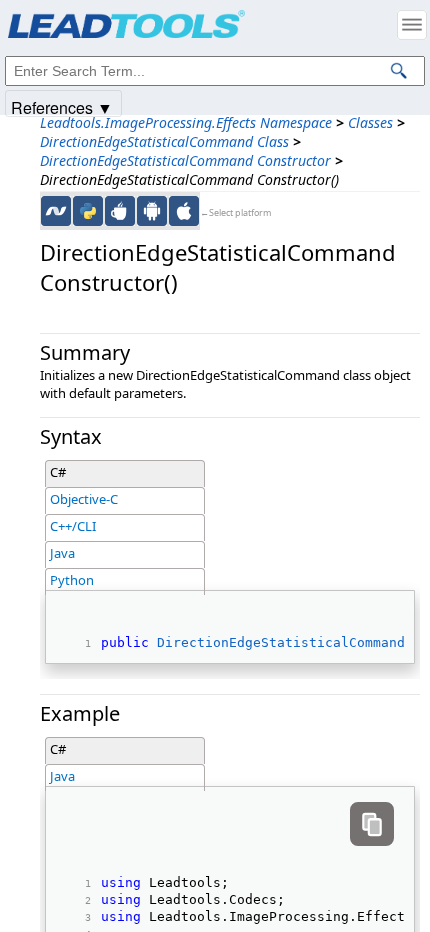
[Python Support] (88, 211)
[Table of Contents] (412, 25)
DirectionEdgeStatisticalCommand (281, 642)
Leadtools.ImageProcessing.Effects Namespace (186, 122)
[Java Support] (120, 211)
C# (58, 472)
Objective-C (84, 499)
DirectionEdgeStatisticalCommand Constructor (185, 160)
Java (62, 553)
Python (72, 580)
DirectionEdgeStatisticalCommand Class (164, 141)
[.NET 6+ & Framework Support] (56, 211)
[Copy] (372, 824)
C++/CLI (73, 526)
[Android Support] (152, 211)
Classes (370, 122)
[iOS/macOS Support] (184, 211)
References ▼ (62, 106)
